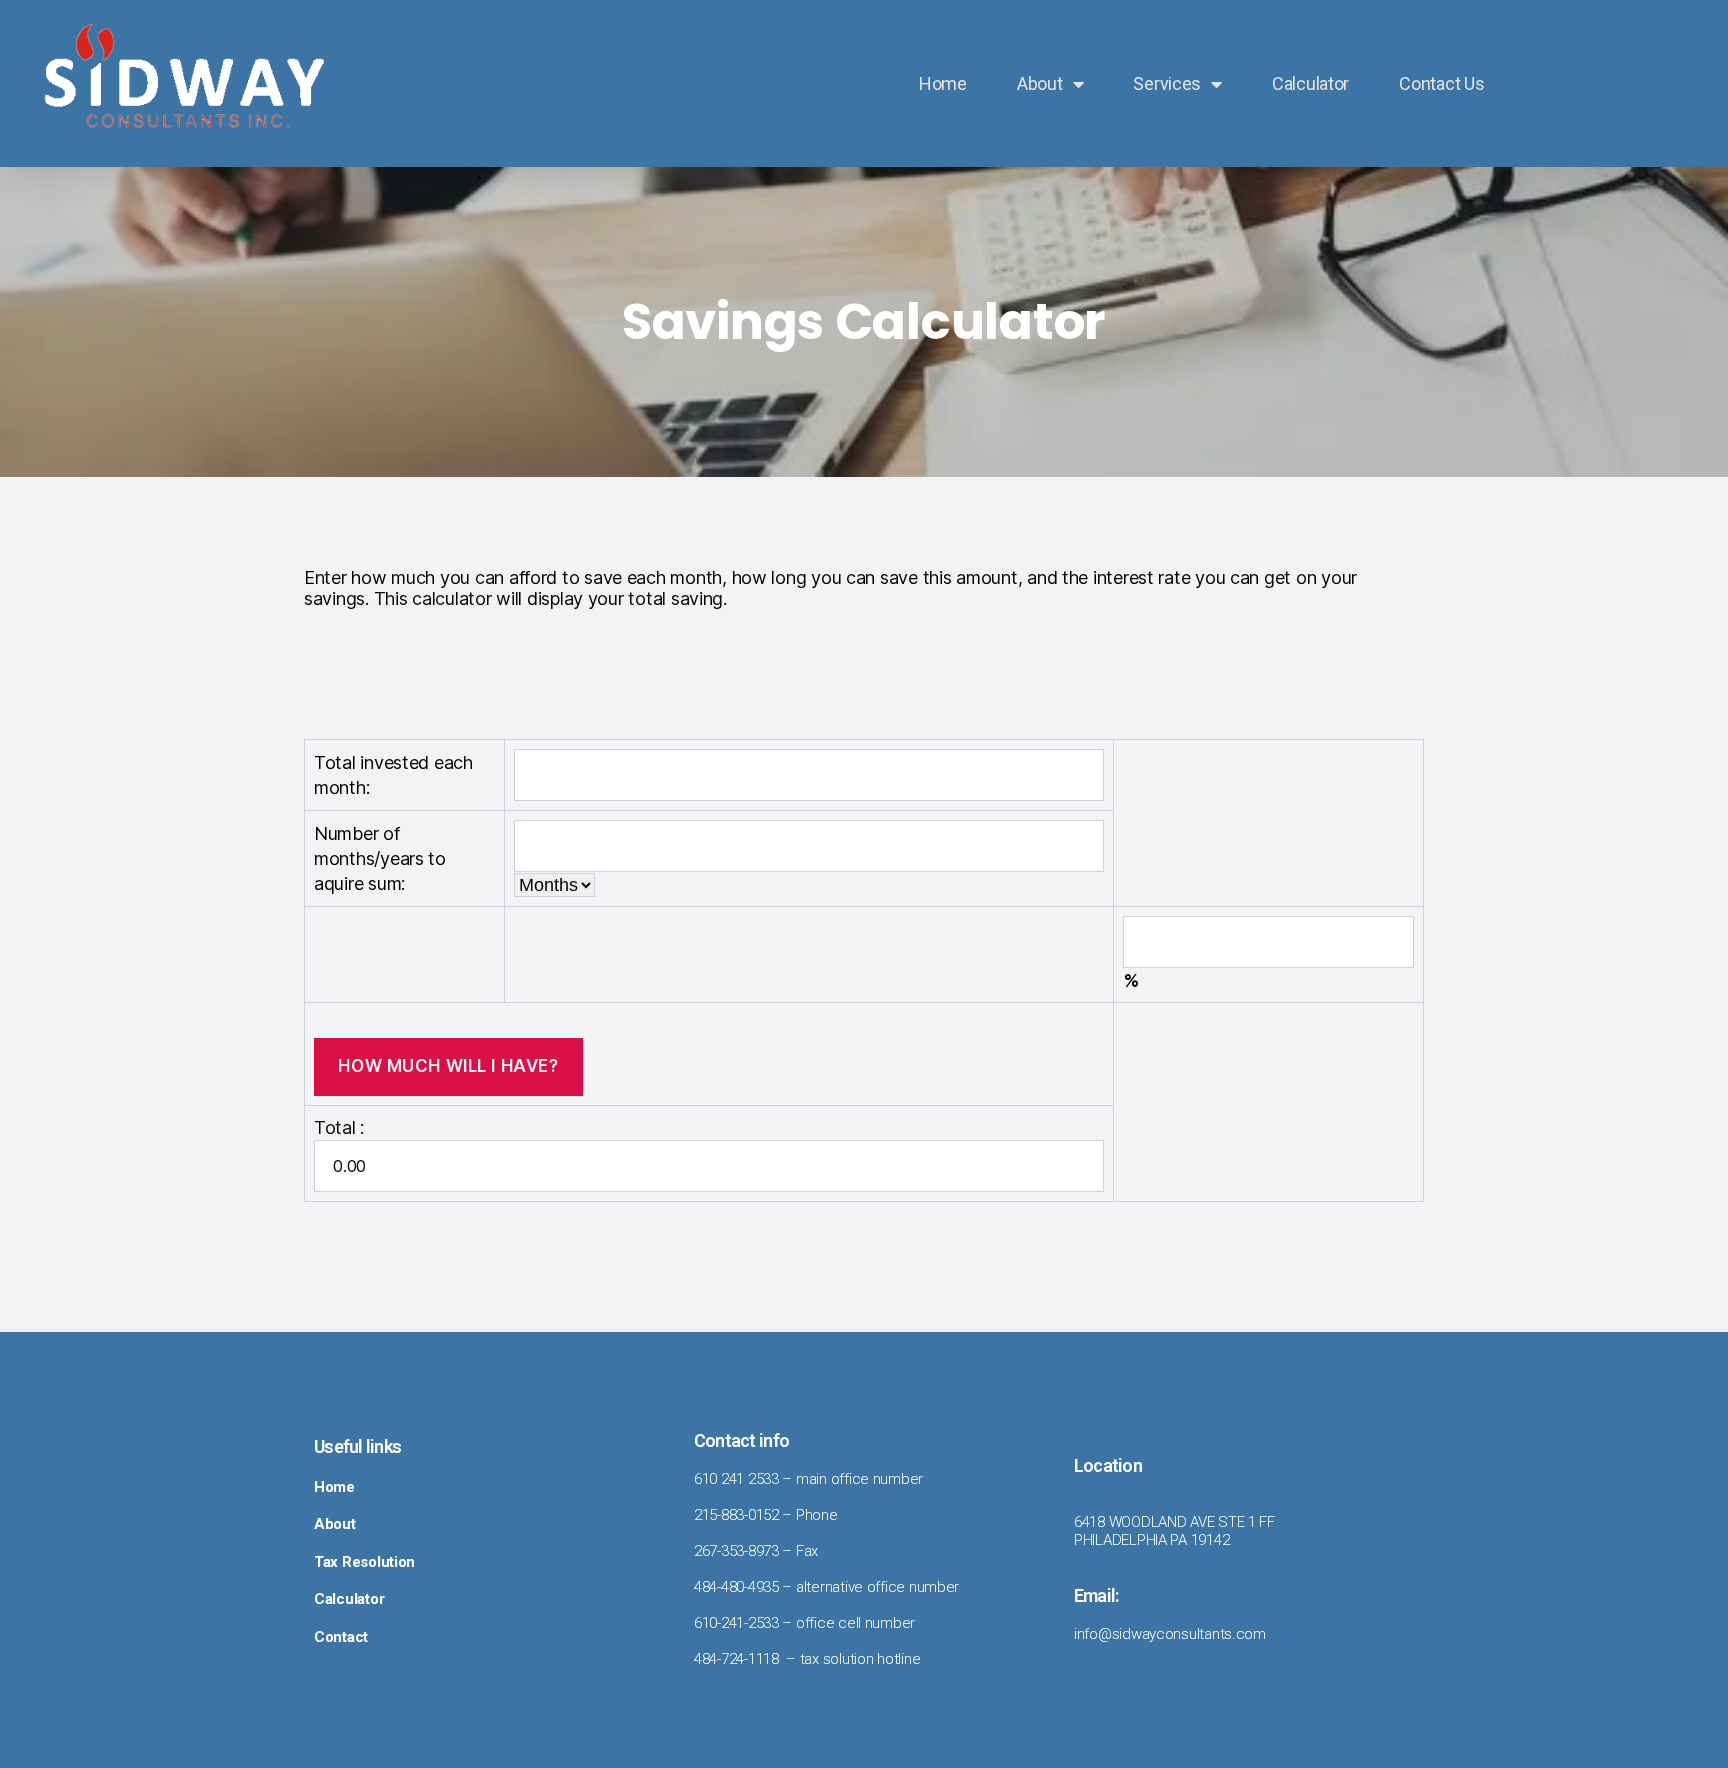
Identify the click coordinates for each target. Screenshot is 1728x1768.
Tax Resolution (364, 1562)
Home (943, 83)
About (1040, 83)
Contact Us (1441, 83)
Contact (341, 1637)
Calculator (1310, 83)
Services (1167, 83)
